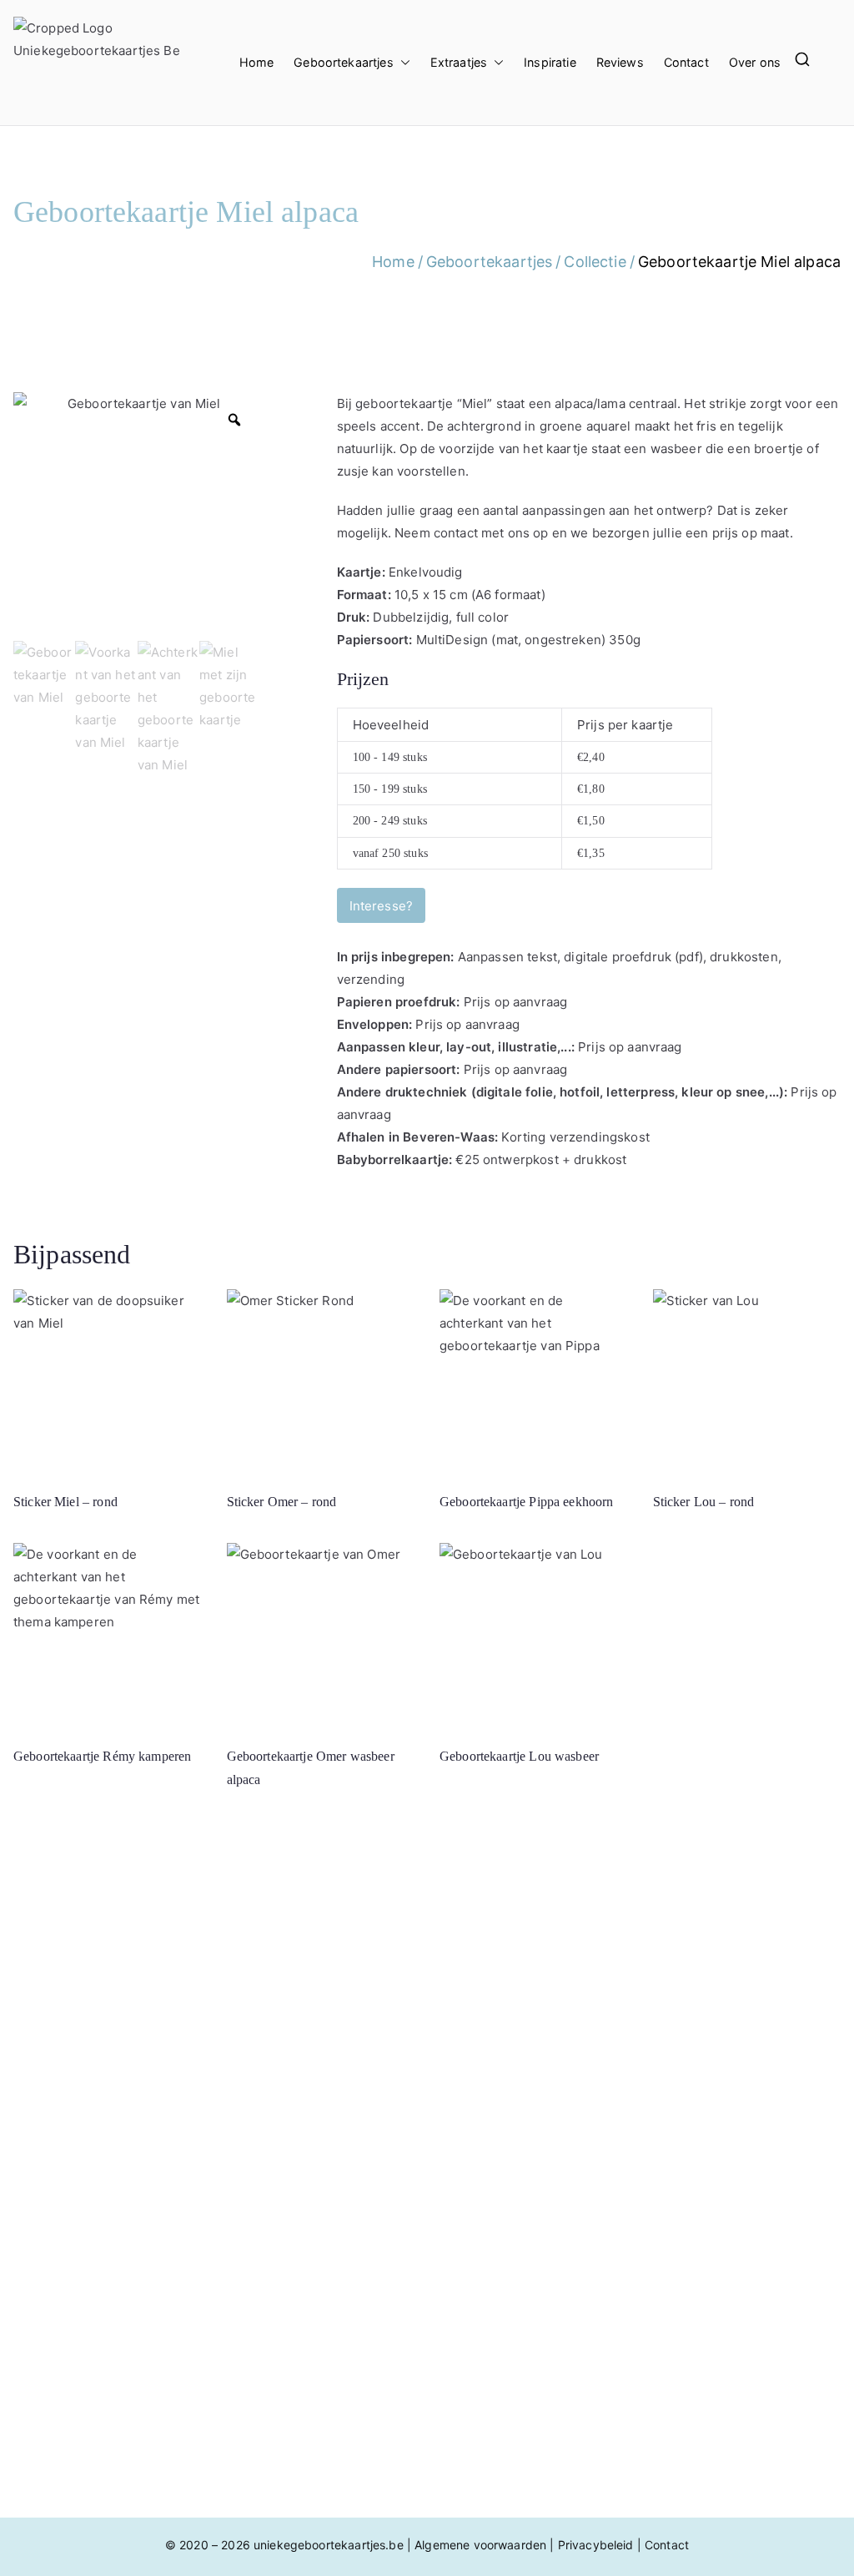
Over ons (755, 62)
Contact (686, 62)
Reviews (620, 62)
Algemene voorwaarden (480, 2545)
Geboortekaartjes (343, 62)
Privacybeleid (596, 2545)
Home (257, 62)
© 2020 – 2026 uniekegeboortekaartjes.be (284, 2545)
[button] (402, 63)
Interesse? (382, 906)
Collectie (595, 262)
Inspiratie (550, 62)
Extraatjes (459, 62)
